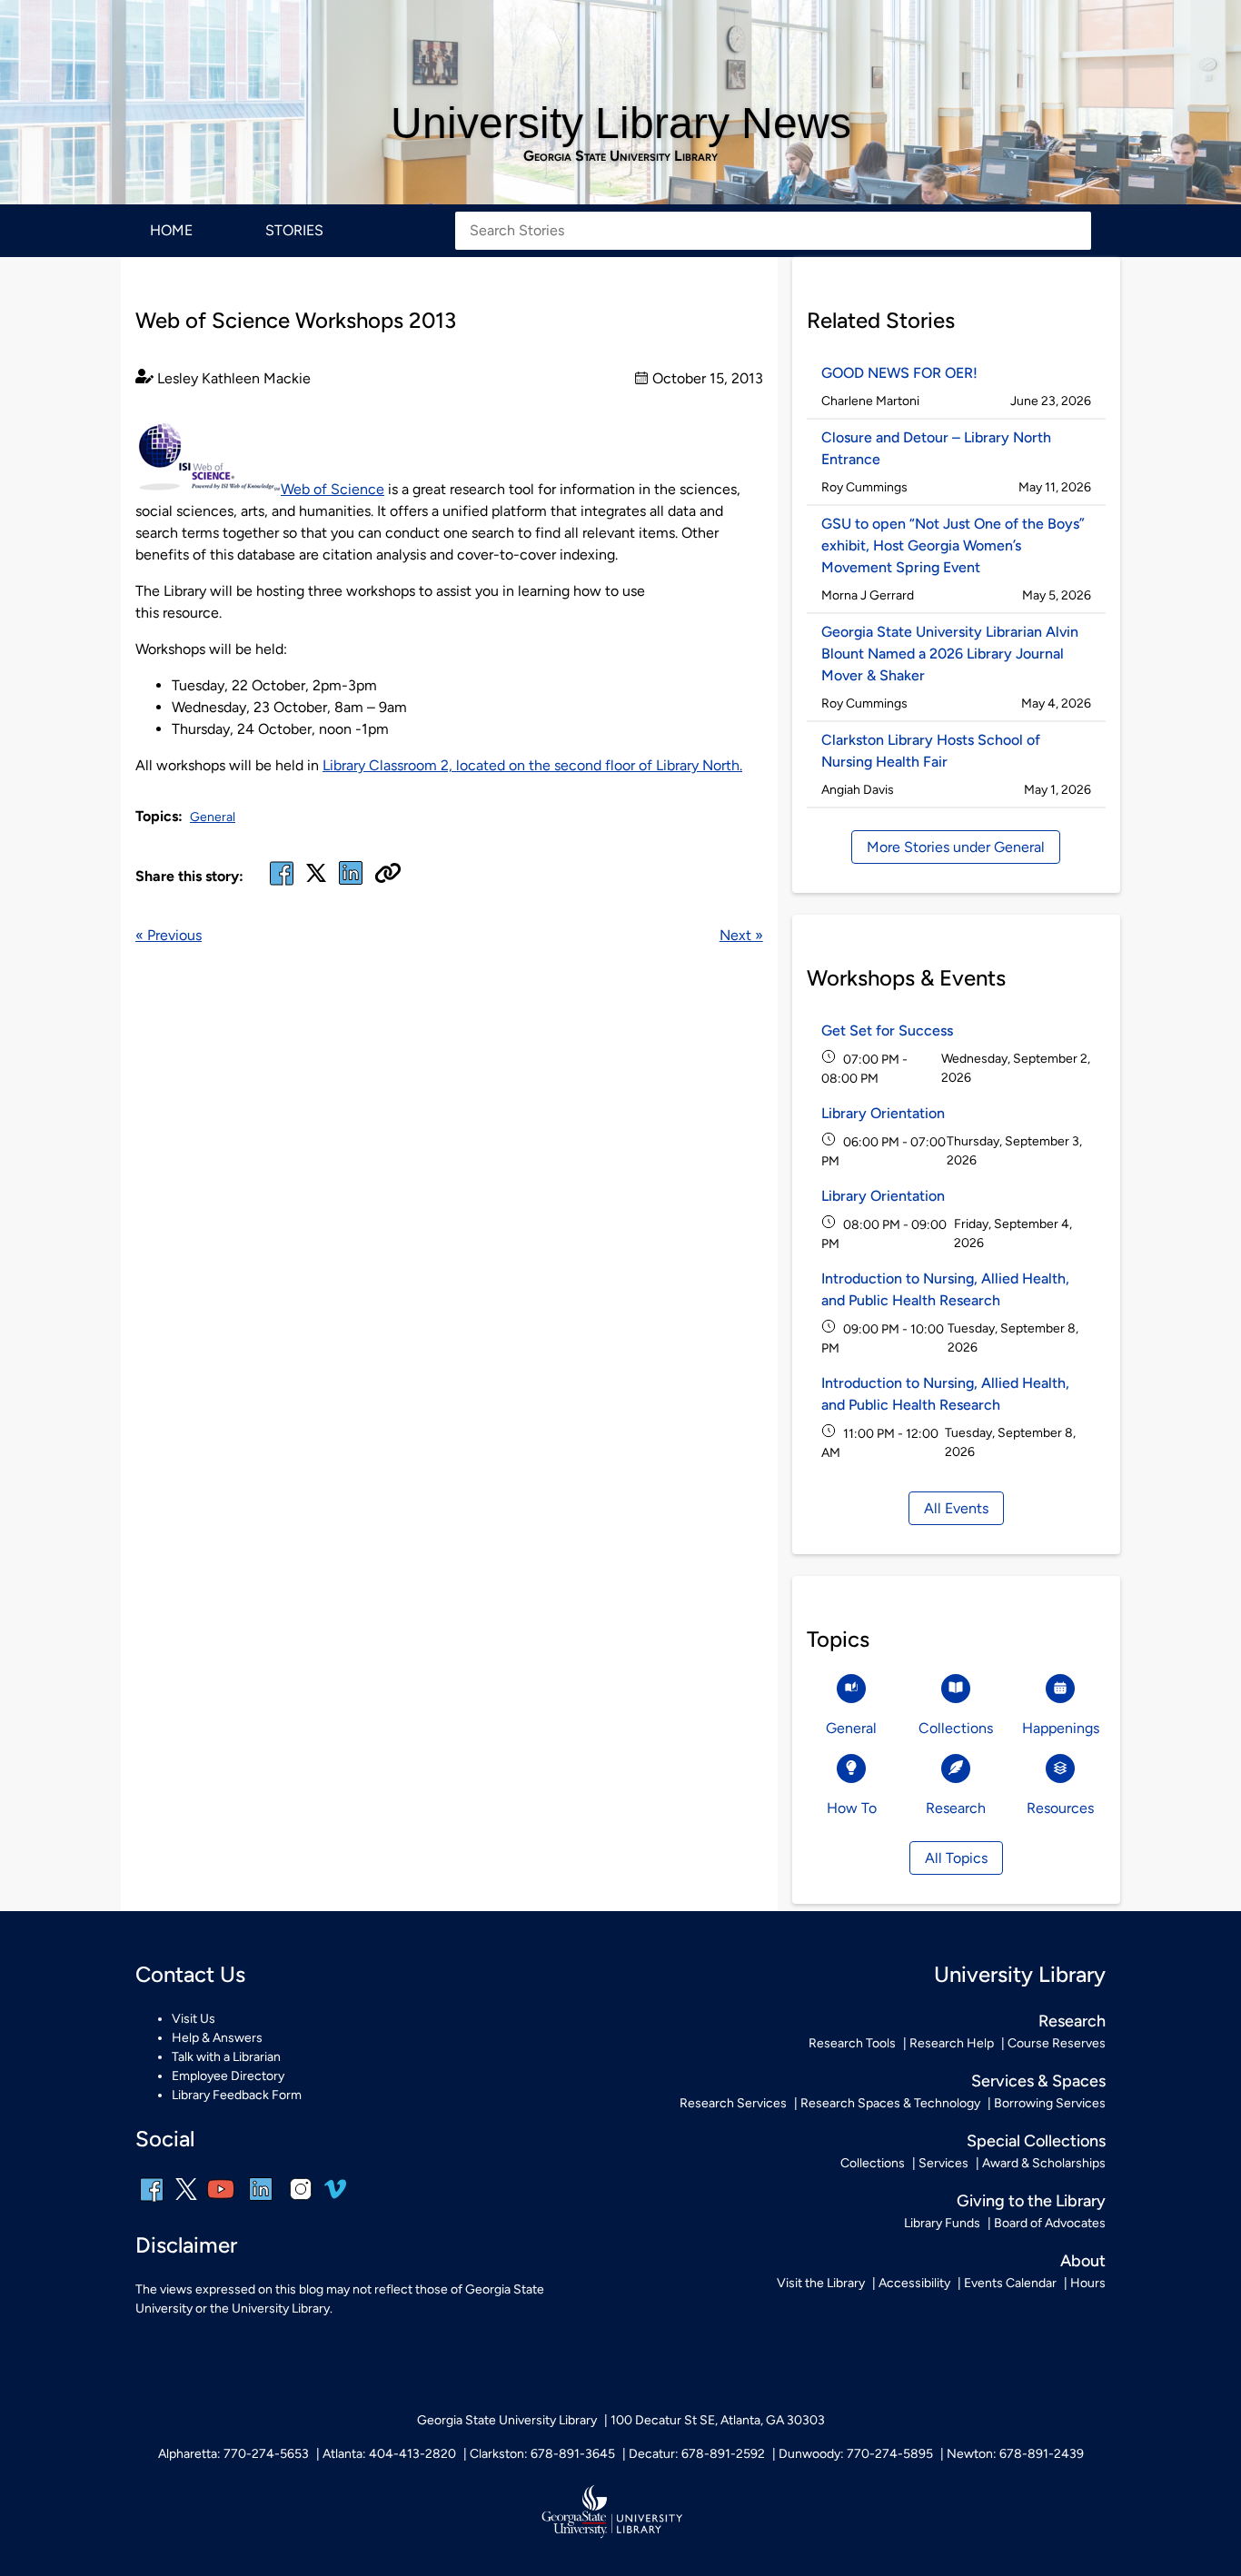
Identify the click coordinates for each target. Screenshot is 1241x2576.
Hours (1088, 2283)
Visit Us (194, 2019)
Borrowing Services (1050, 2103)
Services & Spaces (1038, 2081)
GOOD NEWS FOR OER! (899, 373)
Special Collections (1036, 2141)
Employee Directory (228, 2076)
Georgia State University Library (620, 156)
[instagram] (301, 2201)
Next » (741, 935)
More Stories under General (956, 847)
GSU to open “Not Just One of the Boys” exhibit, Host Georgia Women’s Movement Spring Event (953, 545)
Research (1072, 2021)
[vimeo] (335, 2196)
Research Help (952, 2043)
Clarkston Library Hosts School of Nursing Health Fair (931, 751)
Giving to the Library (1031, 2201)
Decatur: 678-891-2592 (697, 2454)
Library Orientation (883, 1113)
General (213, 817)
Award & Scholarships (1044, 2163)
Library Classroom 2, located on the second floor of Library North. (532, 765)
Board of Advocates (1050, 2223)
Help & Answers (217, 2038)
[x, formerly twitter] (316, 879)
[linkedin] (261, 2201)
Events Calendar (1010, 2283)
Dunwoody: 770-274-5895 (856, 2454)
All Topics (956, 1858)
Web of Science (333, 489)
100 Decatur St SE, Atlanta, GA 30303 (718, 2420)
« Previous (169, 935)
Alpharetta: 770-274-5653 (233, 2454)
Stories (294, 230)
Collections (873, 2163)
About (1083, 2261)
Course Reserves (1057, 2043)
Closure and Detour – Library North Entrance (936, 448)
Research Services (733, 2103)
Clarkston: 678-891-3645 (542, 2454)
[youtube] (221, 2201)
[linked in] (351, 884)
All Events (956, 1508)
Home (171, 230)
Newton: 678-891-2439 (1015, 2454)
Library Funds (942, 2223)
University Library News (621, 123)
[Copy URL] (388, 875)
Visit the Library (821, 2283)
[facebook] (282, 884)
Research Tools (852, 2043)
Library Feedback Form (237, 2095)
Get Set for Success (887, 1030)
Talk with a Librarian (226, 2057)
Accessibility (914, 2283)
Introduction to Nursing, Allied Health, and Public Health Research (945, 1289)
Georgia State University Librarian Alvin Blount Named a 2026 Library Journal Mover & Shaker (950, 654)
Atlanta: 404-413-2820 (389, 2454)
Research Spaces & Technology (890, 2103)
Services (943, 2163)
